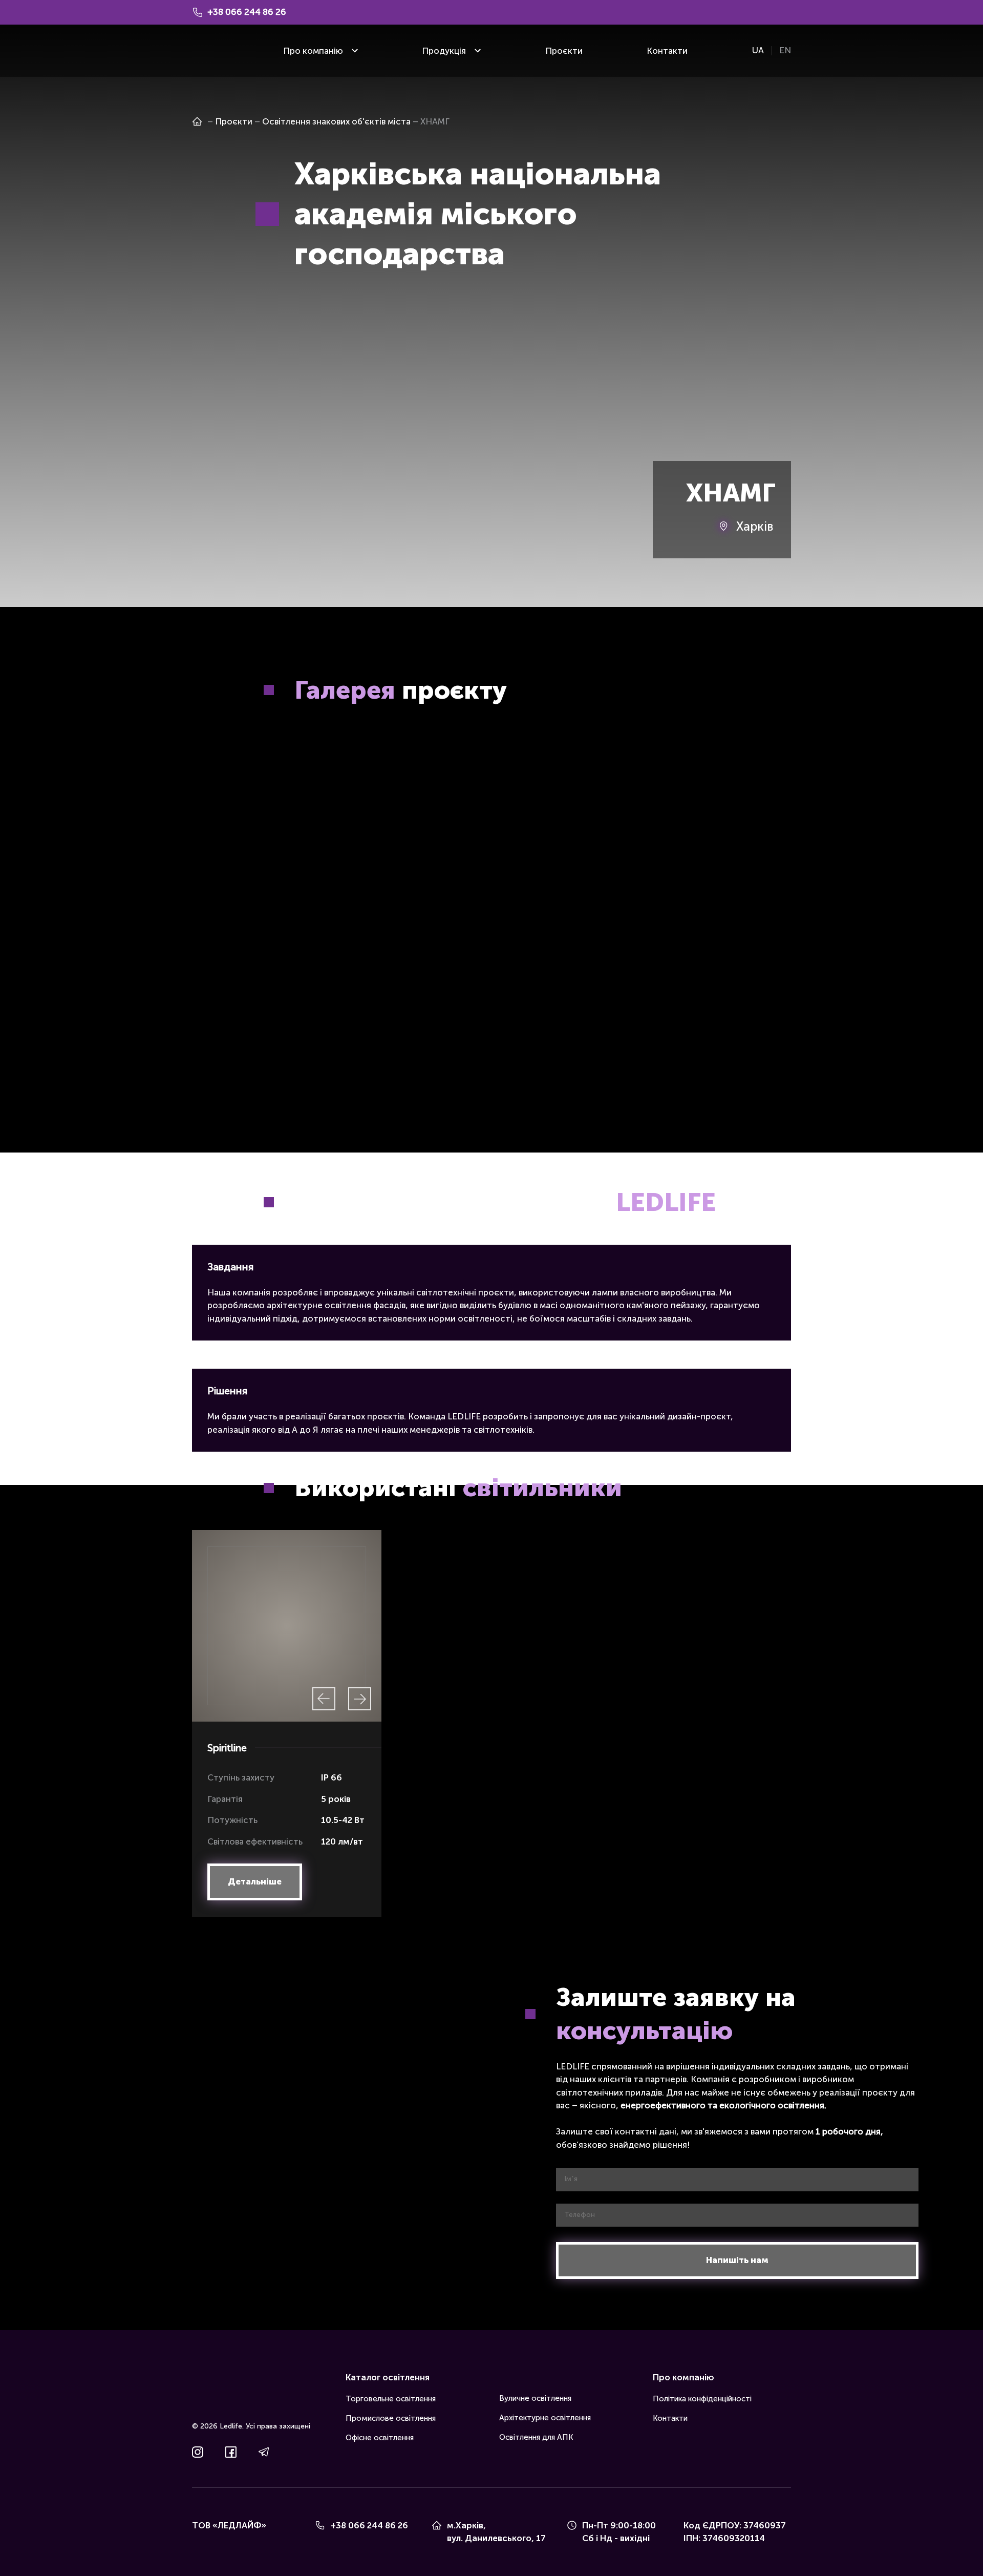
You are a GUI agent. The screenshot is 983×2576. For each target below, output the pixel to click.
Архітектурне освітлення (545, 2418)
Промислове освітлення (391, 2418)
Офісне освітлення (380, 2438)
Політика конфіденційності (702, 2399)
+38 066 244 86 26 (369, 2525)
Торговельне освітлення (391, 2399)
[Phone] (320, 2525)
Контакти (667, 51)
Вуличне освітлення (535, 2398)
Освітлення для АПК (536, 2437)
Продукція (444, 51)
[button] (255, 1882)
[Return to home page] (207, 51)
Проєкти (564, 51)
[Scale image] (338, 806)
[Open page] (197, 121)
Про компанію (313, 51)
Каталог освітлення (388, 2377)
